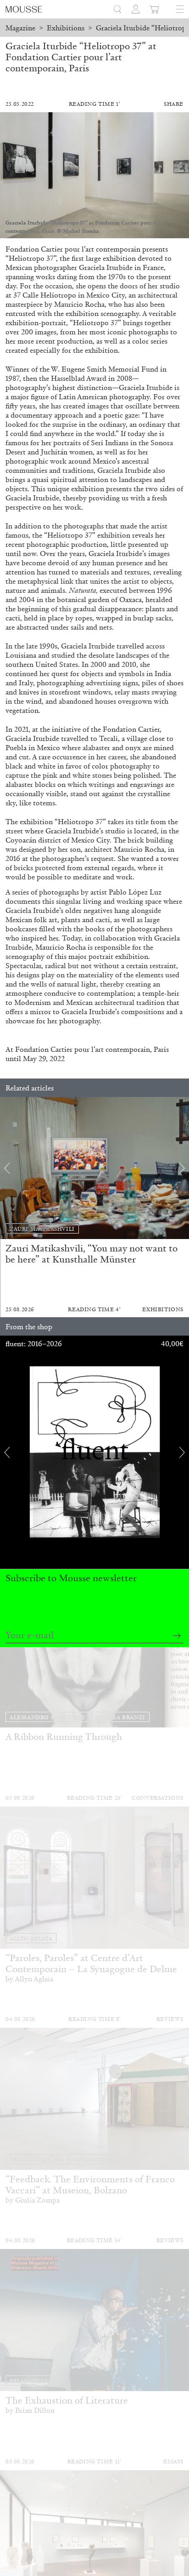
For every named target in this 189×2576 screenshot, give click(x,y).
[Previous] (7, 1168)
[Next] (182, 1168)
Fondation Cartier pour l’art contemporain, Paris (92, 1049)
